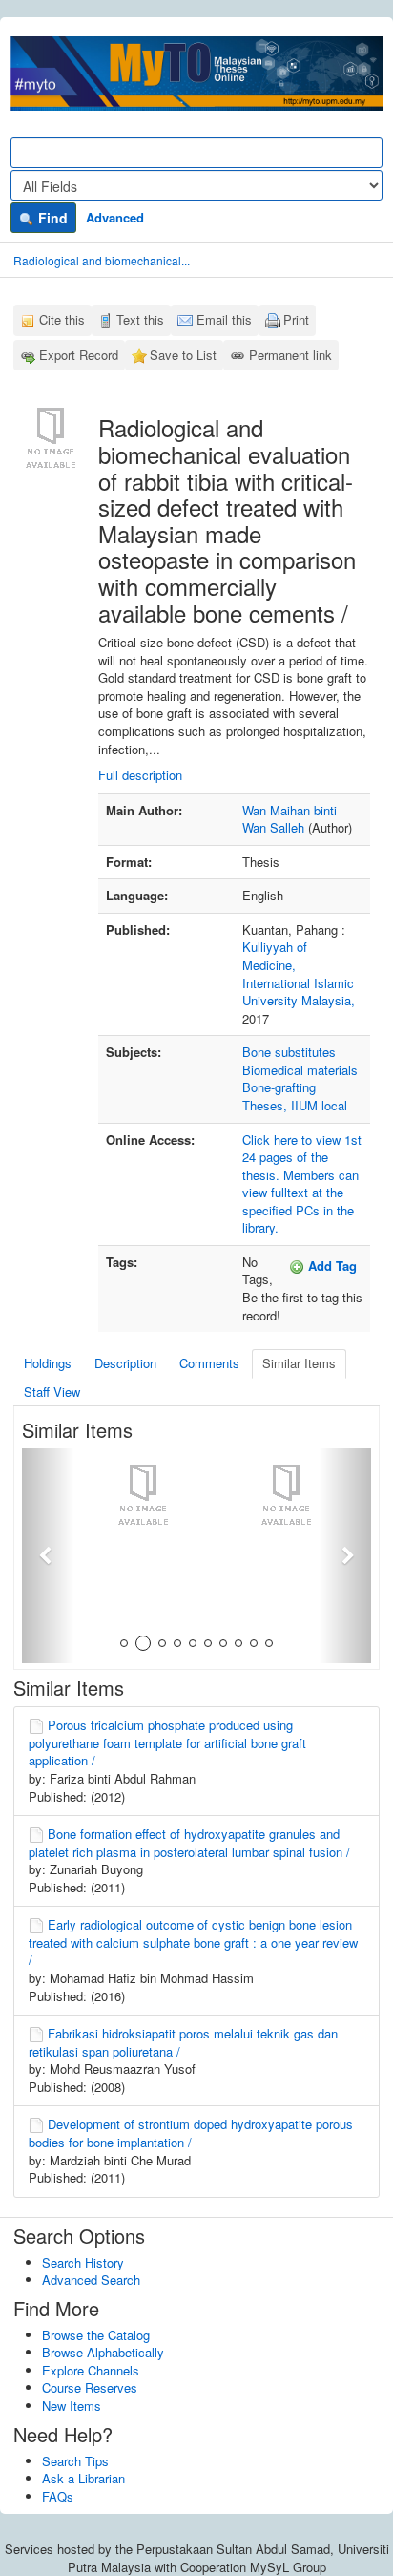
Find (51, 218)
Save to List (183, 355)
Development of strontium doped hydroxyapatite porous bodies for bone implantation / (191, 2133)
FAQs (58, 2496)
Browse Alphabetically (103, 2352)
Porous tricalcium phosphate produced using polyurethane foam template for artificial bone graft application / (167, 1742)
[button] (48, 1556)
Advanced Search (91, 2280)
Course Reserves (90, 2387)
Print (296, 319)
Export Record (79, 355)
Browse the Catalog (96, 2335)
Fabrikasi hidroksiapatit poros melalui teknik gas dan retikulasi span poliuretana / (183, 2042)
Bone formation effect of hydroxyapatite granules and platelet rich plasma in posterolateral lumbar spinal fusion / (189, 1843)
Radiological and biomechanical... (102, 260)
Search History (83, 2262)
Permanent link (290, 355)
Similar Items (299, 1363)
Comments (209, 1363)
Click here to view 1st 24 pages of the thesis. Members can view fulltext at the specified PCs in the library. (302, 1184)
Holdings (48, 1363)
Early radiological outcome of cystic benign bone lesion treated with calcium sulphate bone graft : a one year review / (193, 1942)
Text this (140, 319)
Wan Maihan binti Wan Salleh (290, 819)
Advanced (115, 217)
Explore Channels (91, 2370)
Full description (140, 775)
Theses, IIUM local (295, 1105)
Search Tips (75, 2461)
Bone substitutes (289, 1052)
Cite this (62, 319)
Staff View (52, 1392)
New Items (72, 2406)
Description (125, 1363)
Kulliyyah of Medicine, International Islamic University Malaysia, (299, 973)
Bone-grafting (279, 1087)
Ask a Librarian (83, 2478)
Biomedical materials (300, 1070)
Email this (224, 319)
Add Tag (331, 1266)
